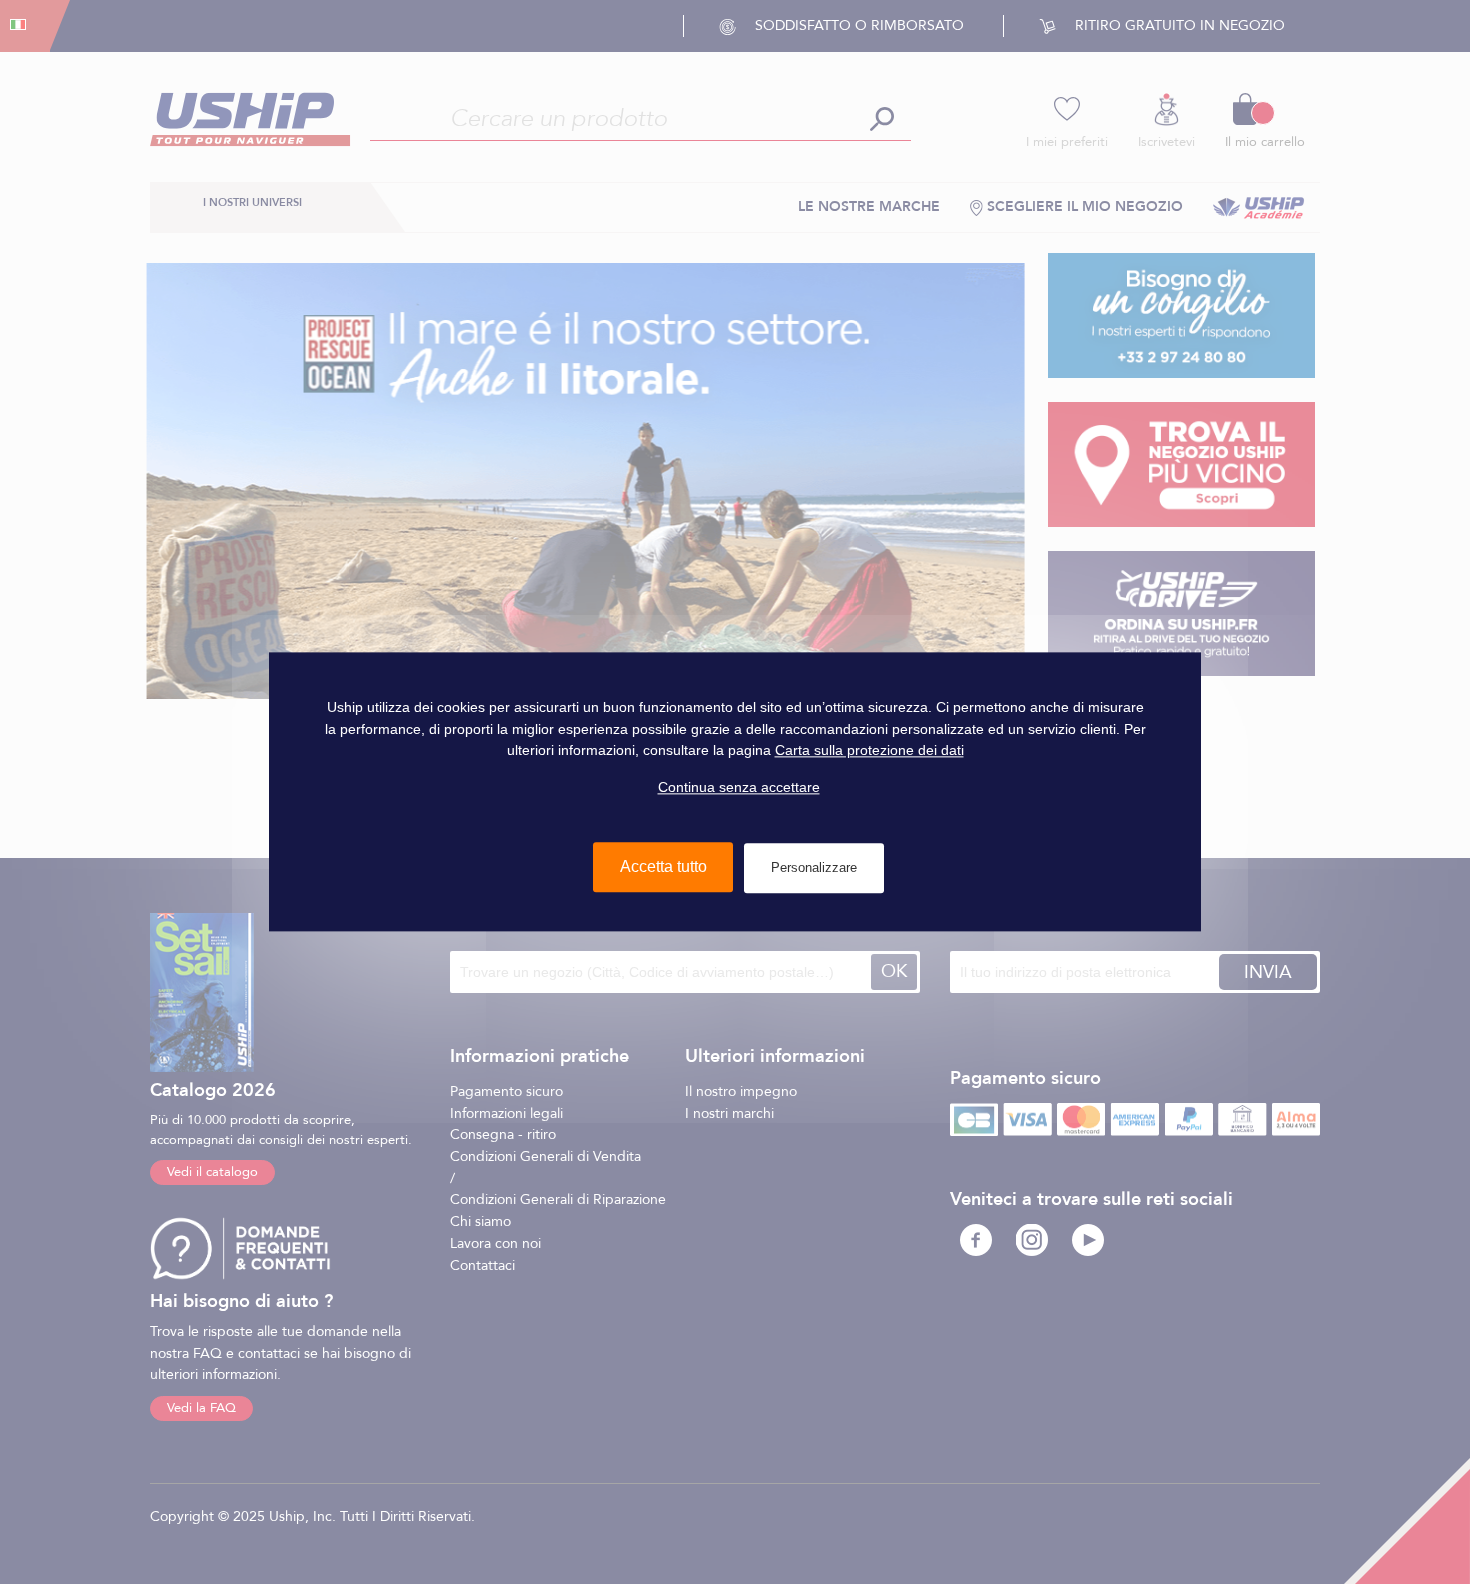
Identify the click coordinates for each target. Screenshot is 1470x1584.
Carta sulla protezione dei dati (869, 751)
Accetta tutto (663, 867)
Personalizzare (814, 868)
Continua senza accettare (739, 787)
